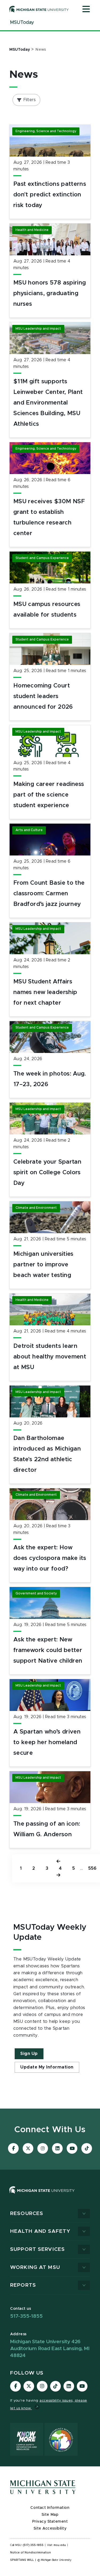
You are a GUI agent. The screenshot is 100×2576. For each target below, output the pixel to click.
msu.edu (60, 2545)
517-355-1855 (26, 2316)
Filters (30, 100)
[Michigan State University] (39, 9)
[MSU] (50, 2195)
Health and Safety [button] (40, 2231)
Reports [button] (23, 2285)
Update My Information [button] (47, 2067)
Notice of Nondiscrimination (31, 2553)
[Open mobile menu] (86, 10)
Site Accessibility (50, 2528)
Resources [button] (27, 2214)
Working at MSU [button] (35, 2267)
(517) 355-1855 (33, 2545)
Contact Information (50, 2508)
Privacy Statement (50, 2522)
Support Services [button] (37, 2249)
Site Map (50, 2515)
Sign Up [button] (29, 2054)
